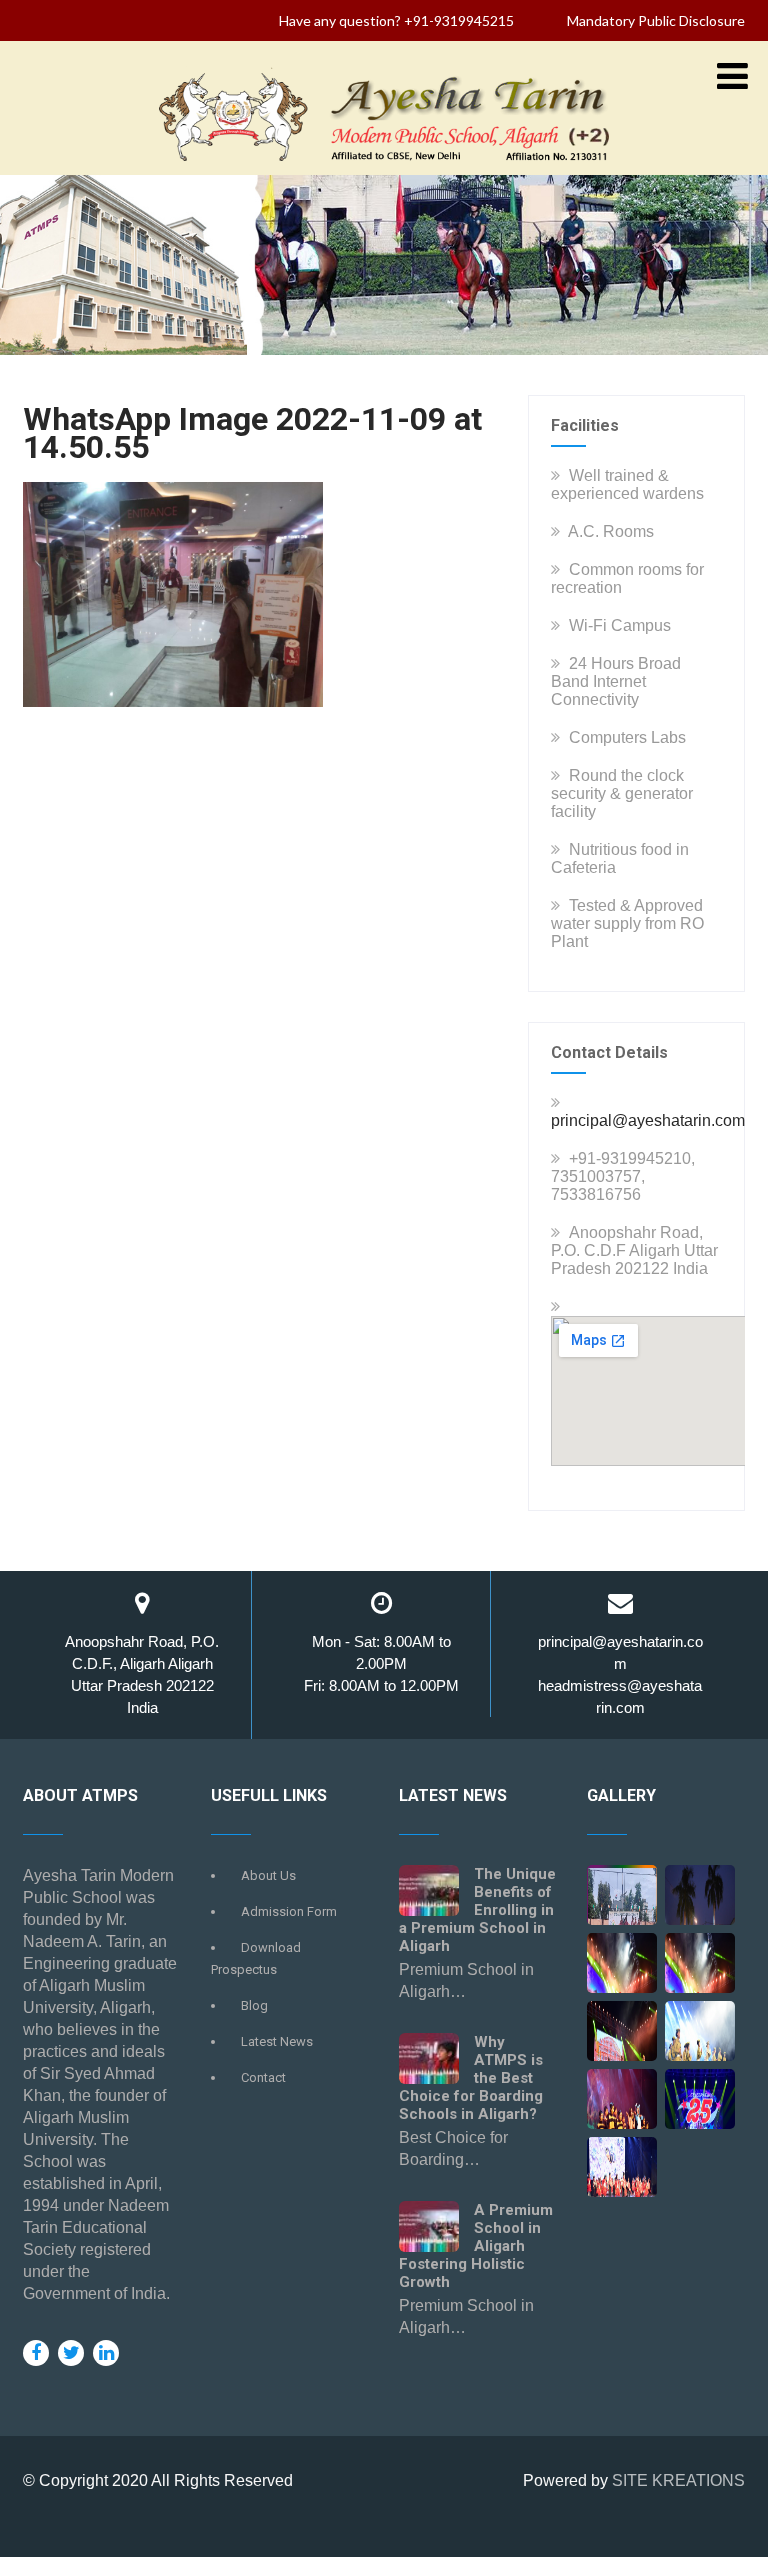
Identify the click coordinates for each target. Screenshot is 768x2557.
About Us (268, 1875)
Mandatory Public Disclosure (656, 20)
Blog (254, 2005)
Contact (263, 2077)
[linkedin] (106, 2353)
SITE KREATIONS (678, 2480)
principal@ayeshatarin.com (648, 1120)
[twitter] (71, 2353)
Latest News (277, 2041)
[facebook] (36, 2353)
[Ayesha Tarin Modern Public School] (384, 165)
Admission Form (289, 1911)
